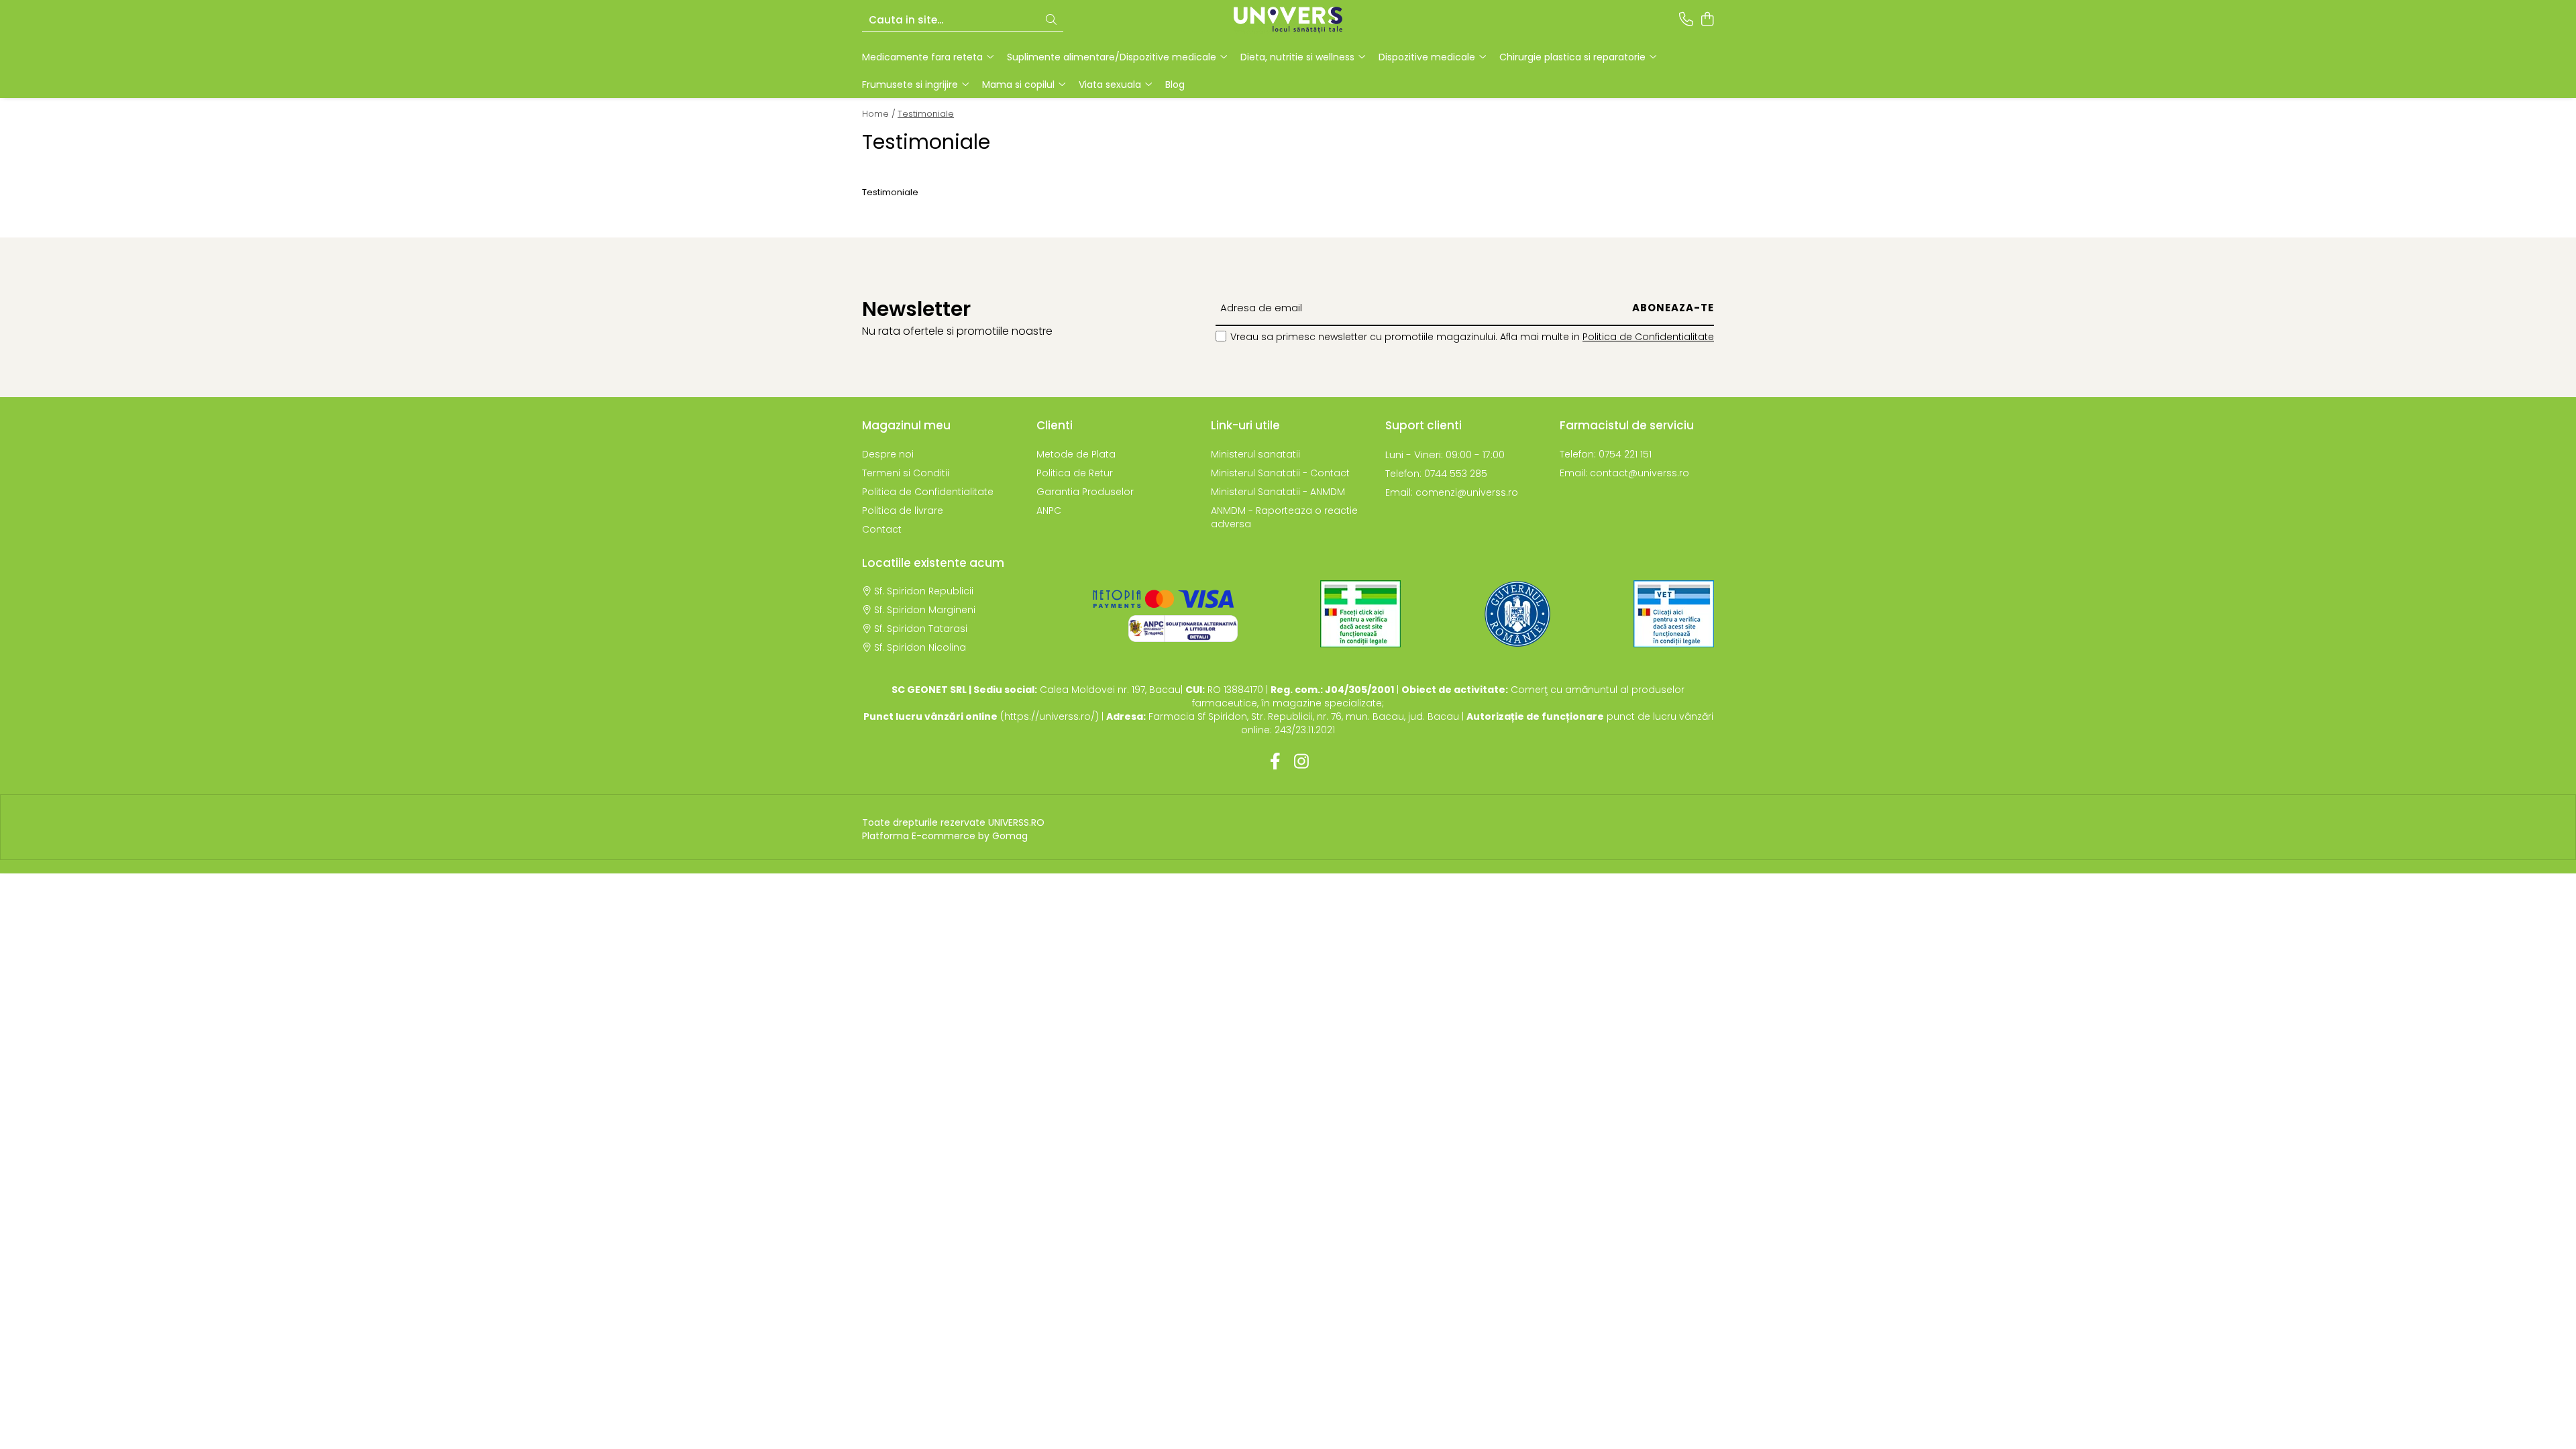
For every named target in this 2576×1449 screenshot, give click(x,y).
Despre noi (888, 454)
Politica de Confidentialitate (1648, 337)
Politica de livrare (903, 511)
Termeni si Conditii (906, 473)
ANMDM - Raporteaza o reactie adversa (1284, 517)
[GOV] (1517, 614)
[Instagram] (1301, 762)
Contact (882, 529)
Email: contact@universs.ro (1624, 473)
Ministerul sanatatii (1255, 454)
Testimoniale (926, 114)
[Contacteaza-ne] (1686, 20)
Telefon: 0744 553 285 (1436, 474)
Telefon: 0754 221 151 (1606, 454)
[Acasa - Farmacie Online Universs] (1288, 20)
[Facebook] (1275, 762)
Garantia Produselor (1085, 492)
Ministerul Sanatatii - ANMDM (1278, 492)
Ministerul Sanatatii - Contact (1280, 473)
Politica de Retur (1075, 473)
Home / (879, 114)
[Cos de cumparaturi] (1707, 20)
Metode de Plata (1076, 454)
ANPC (1049, 511)
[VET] (1674, 614)
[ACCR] (1360, 614)
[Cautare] (1051, 20)
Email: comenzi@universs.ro (1452, 492)
